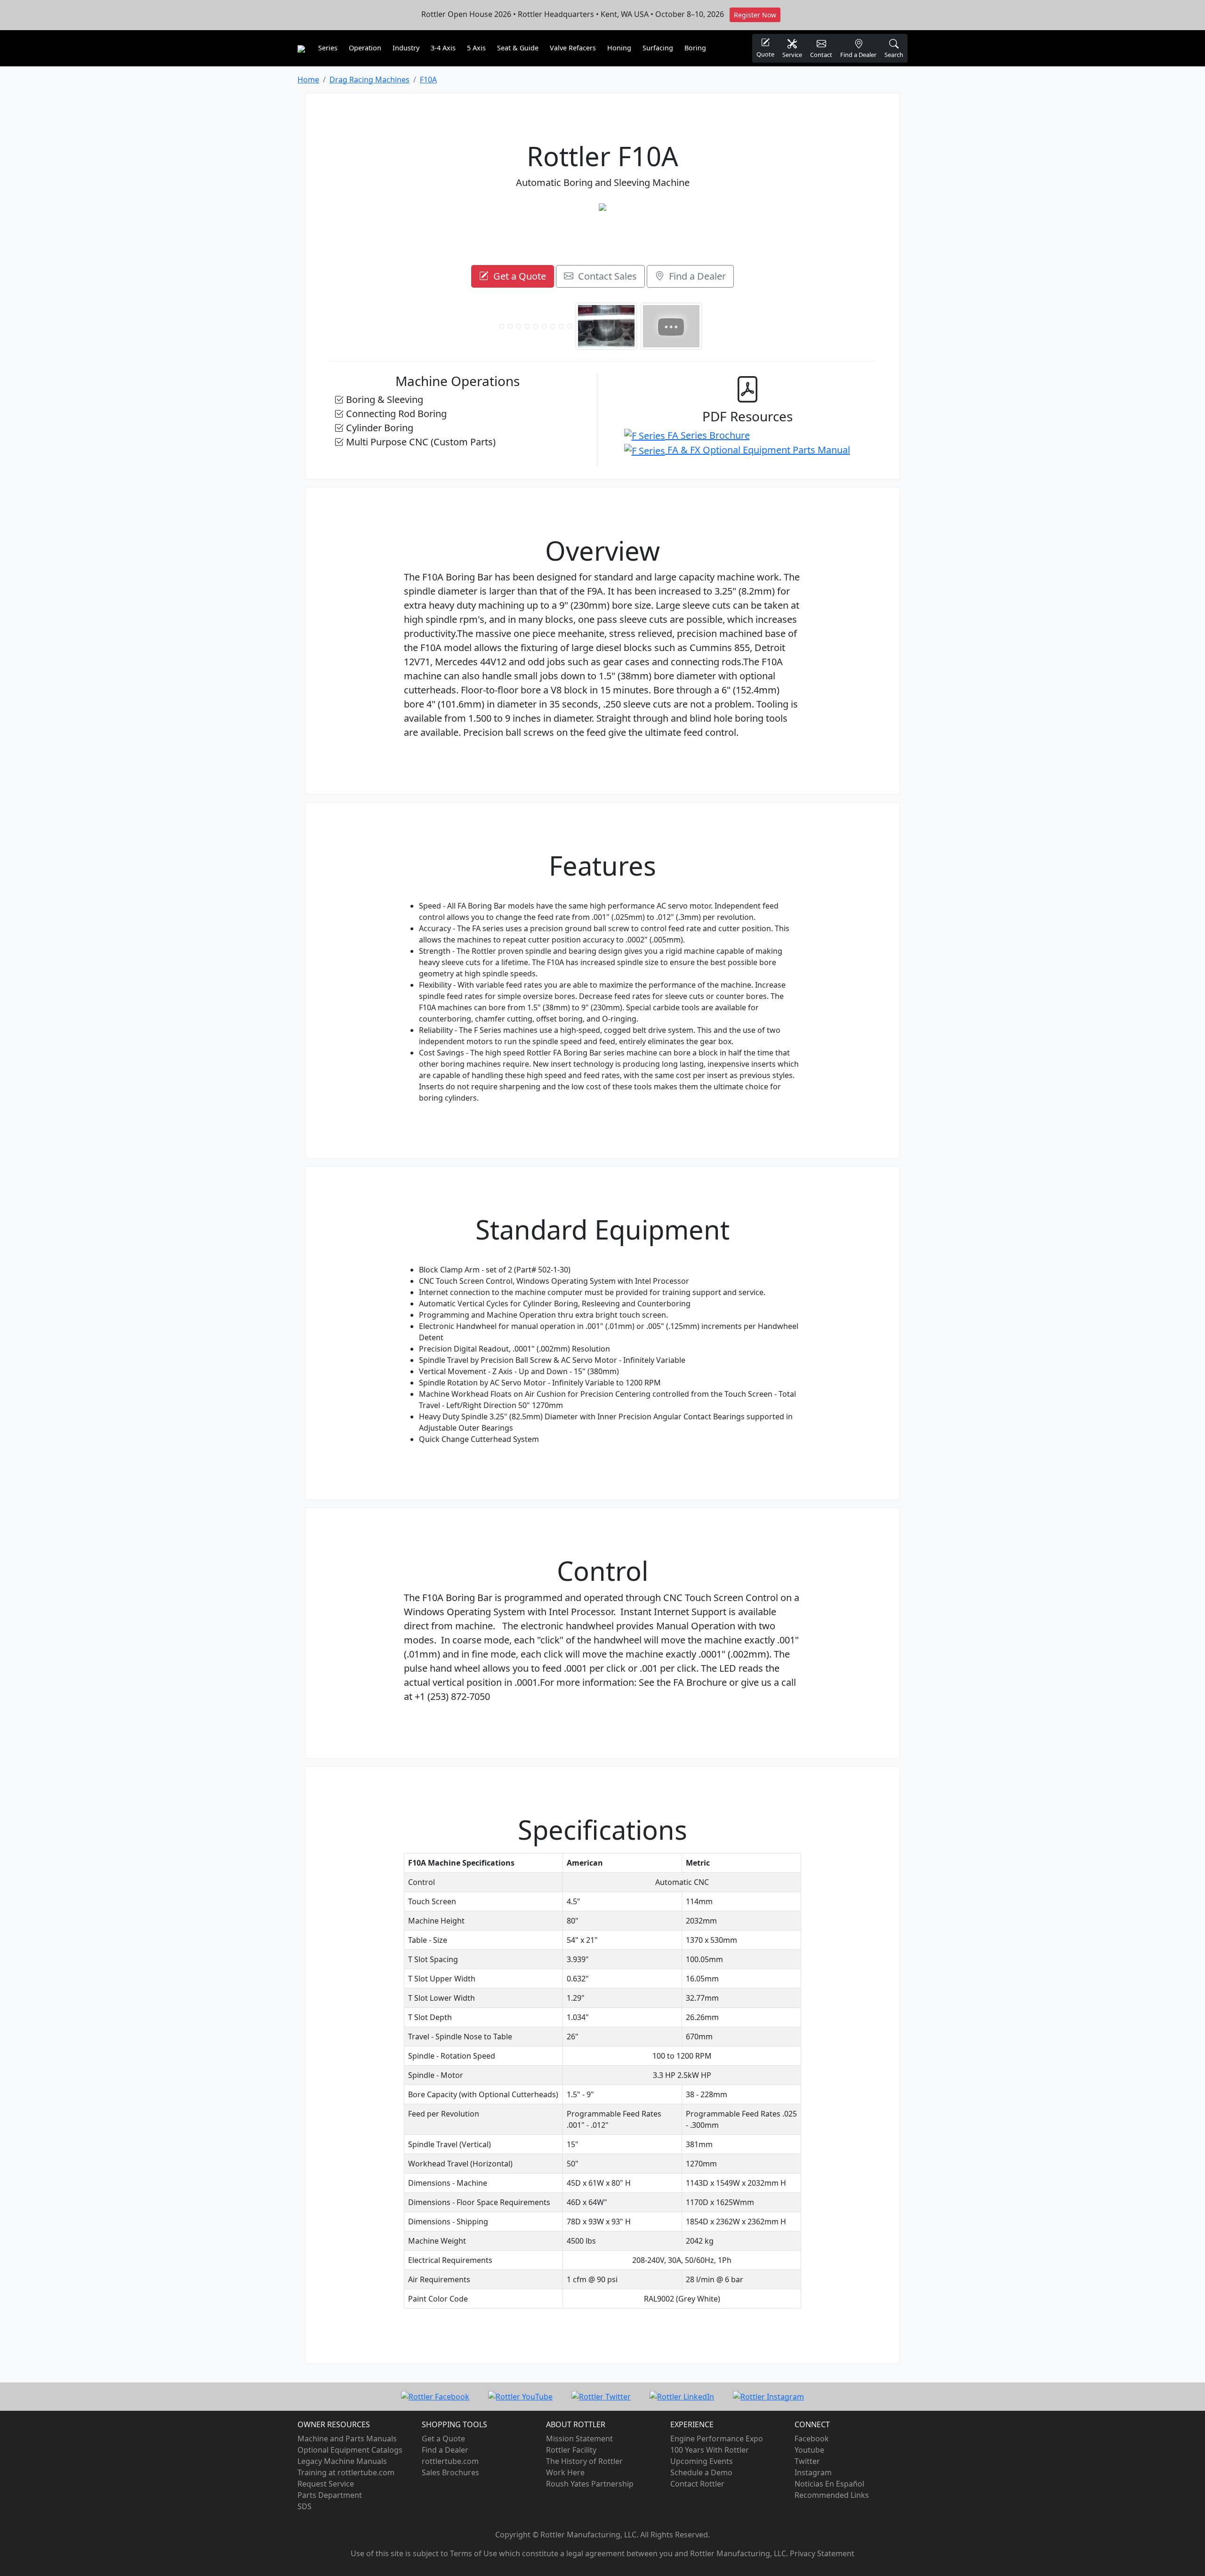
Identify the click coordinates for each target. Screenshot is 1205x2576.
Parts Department (330, 2495)
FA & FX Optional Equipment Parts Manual (758, 450)
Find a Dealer (695, 276)
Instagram (813, 2472)
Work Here (565, 2472)
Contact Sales (605, 276)
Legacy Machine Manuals (342, 2461)
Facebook (812, 2439)
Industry (406, 48)
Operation (365, 48)
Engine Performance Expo (717, 2439)
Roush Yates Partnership (590, 2484)
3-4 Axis (443, 48)
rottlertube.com (450, 2461)
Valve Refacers (573, 48)
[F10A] (602, 207)
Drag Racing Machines (370, 80)
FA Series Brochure (707, 435)
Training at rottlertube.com (346, 2472)
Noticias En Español (829, 2484)
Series (328, 48)
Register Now (755, 15)
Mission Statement (579, 2439)
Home (308, 80)
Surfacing (658, 48)
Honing (619, 48)
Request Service (326, 2484)
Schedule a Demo (701, 2472)
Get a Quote (517, 276)
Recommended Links (832, 2495)
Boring (695, 48)
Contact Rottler (697, 2484)
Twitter (807, 2461)
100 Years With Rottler (710, 2450)
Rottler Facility (571, 2450)
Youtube (809, 2450)
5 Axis (476, 48)
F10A (428, 80)
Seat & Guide (518, 48)
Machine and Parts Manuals (347, 2439)
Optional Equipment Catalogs (350, 2450)
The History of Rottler (584, 2461)
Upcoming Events (702, 2461)
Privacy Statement (822, 2553)
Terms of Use (474, 2553)
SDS (305, 2506)
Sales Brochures (450, 2472)
